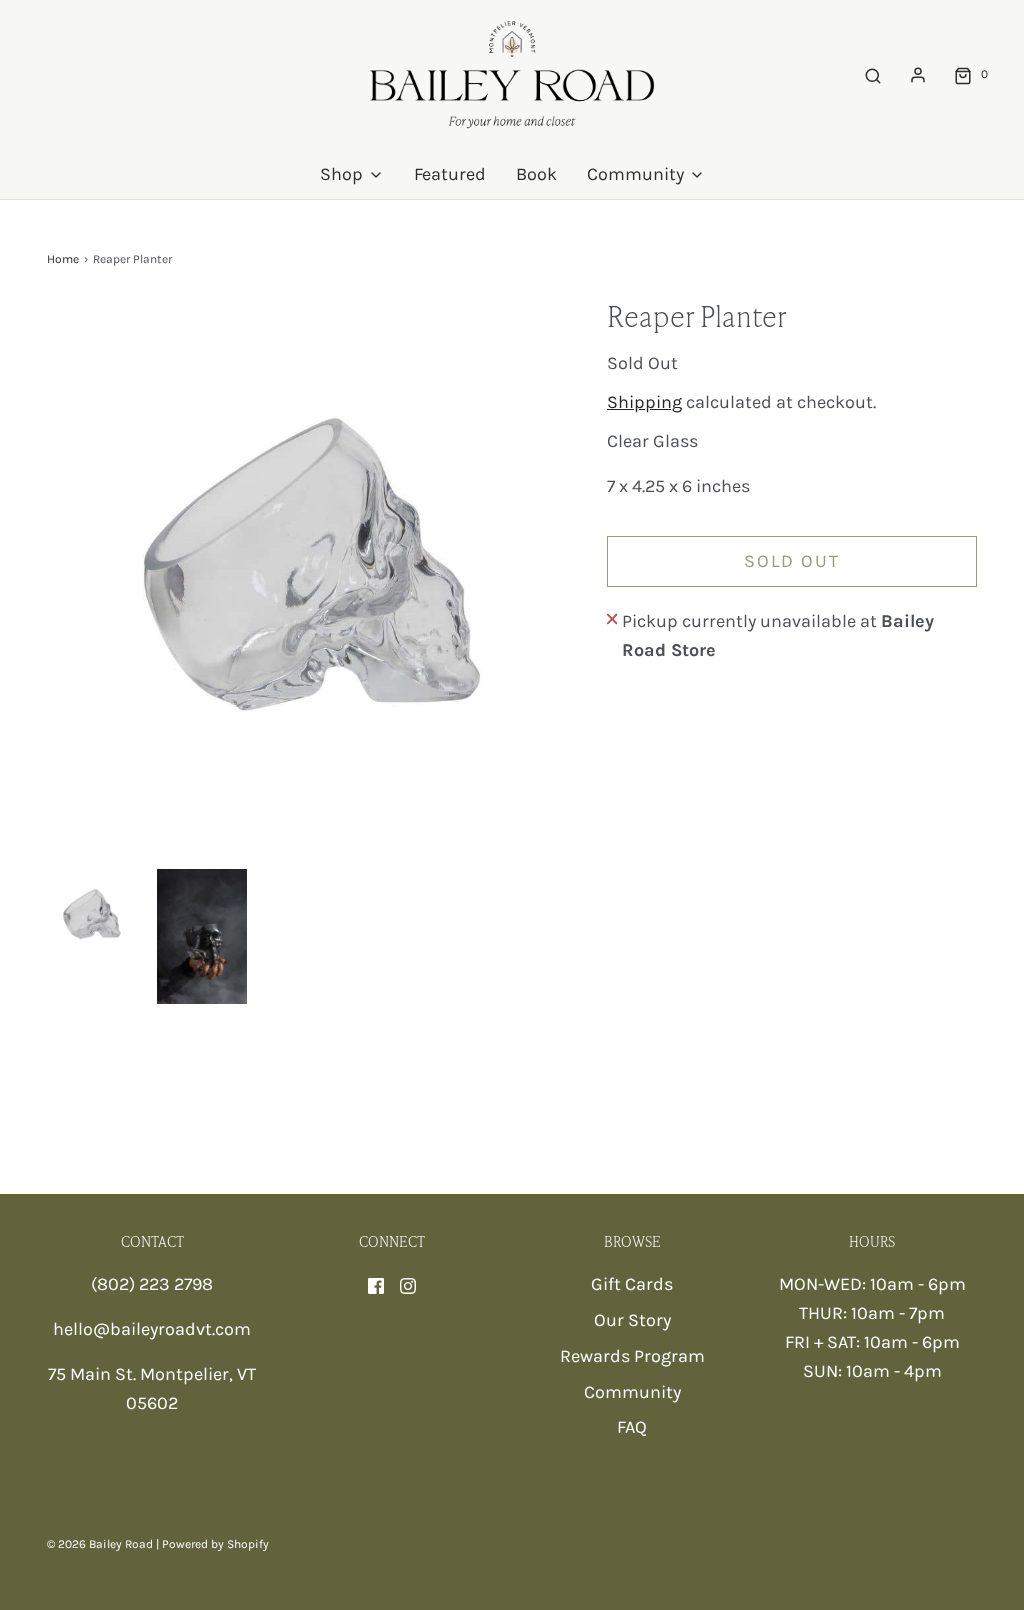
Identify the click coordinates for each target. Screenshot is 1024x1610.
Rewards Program (632, 1356)
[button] (92, 914)
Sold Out (792, 561)
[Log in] (918, 75)
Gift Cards (632, 1284)
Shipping (644, 402)
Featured (450, 174)
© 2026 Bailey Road (100, 1544)
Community (632, 1392)
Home (63, 259)
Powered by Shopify (215, 1544)
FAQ (632, 1427)
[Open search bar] (873, 74)
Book (536, 174)
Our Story (632, 1320)
